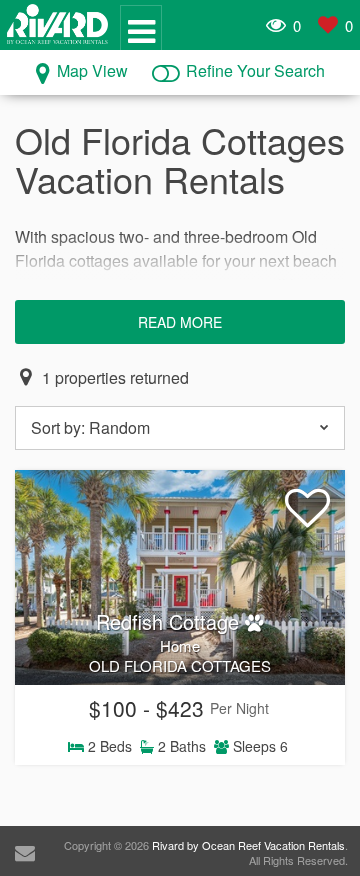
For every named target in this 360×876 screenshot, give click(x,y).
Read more (180, 322)
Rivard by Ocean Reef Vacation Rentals (248, 845)
